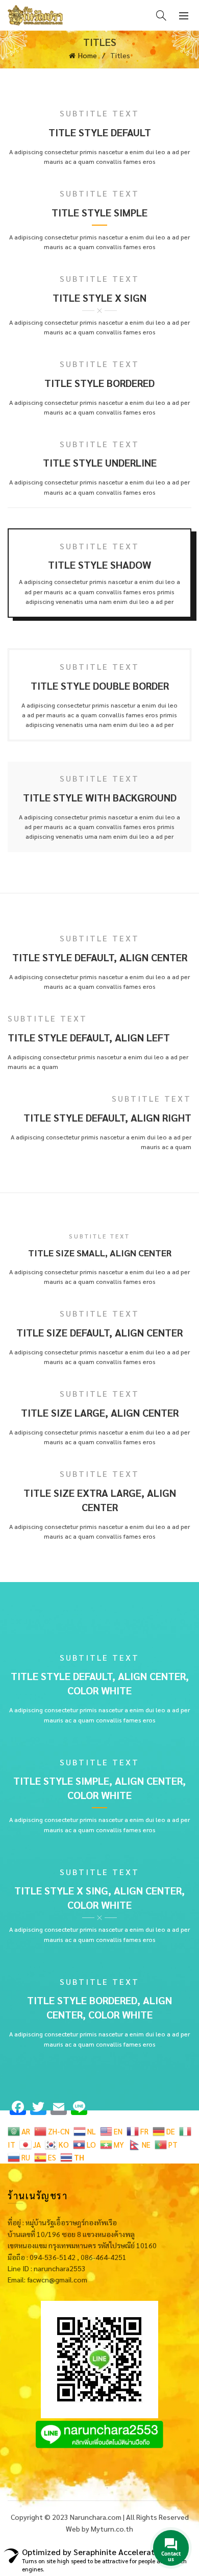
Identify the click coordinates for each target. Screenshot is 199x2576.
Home (88, 55)
